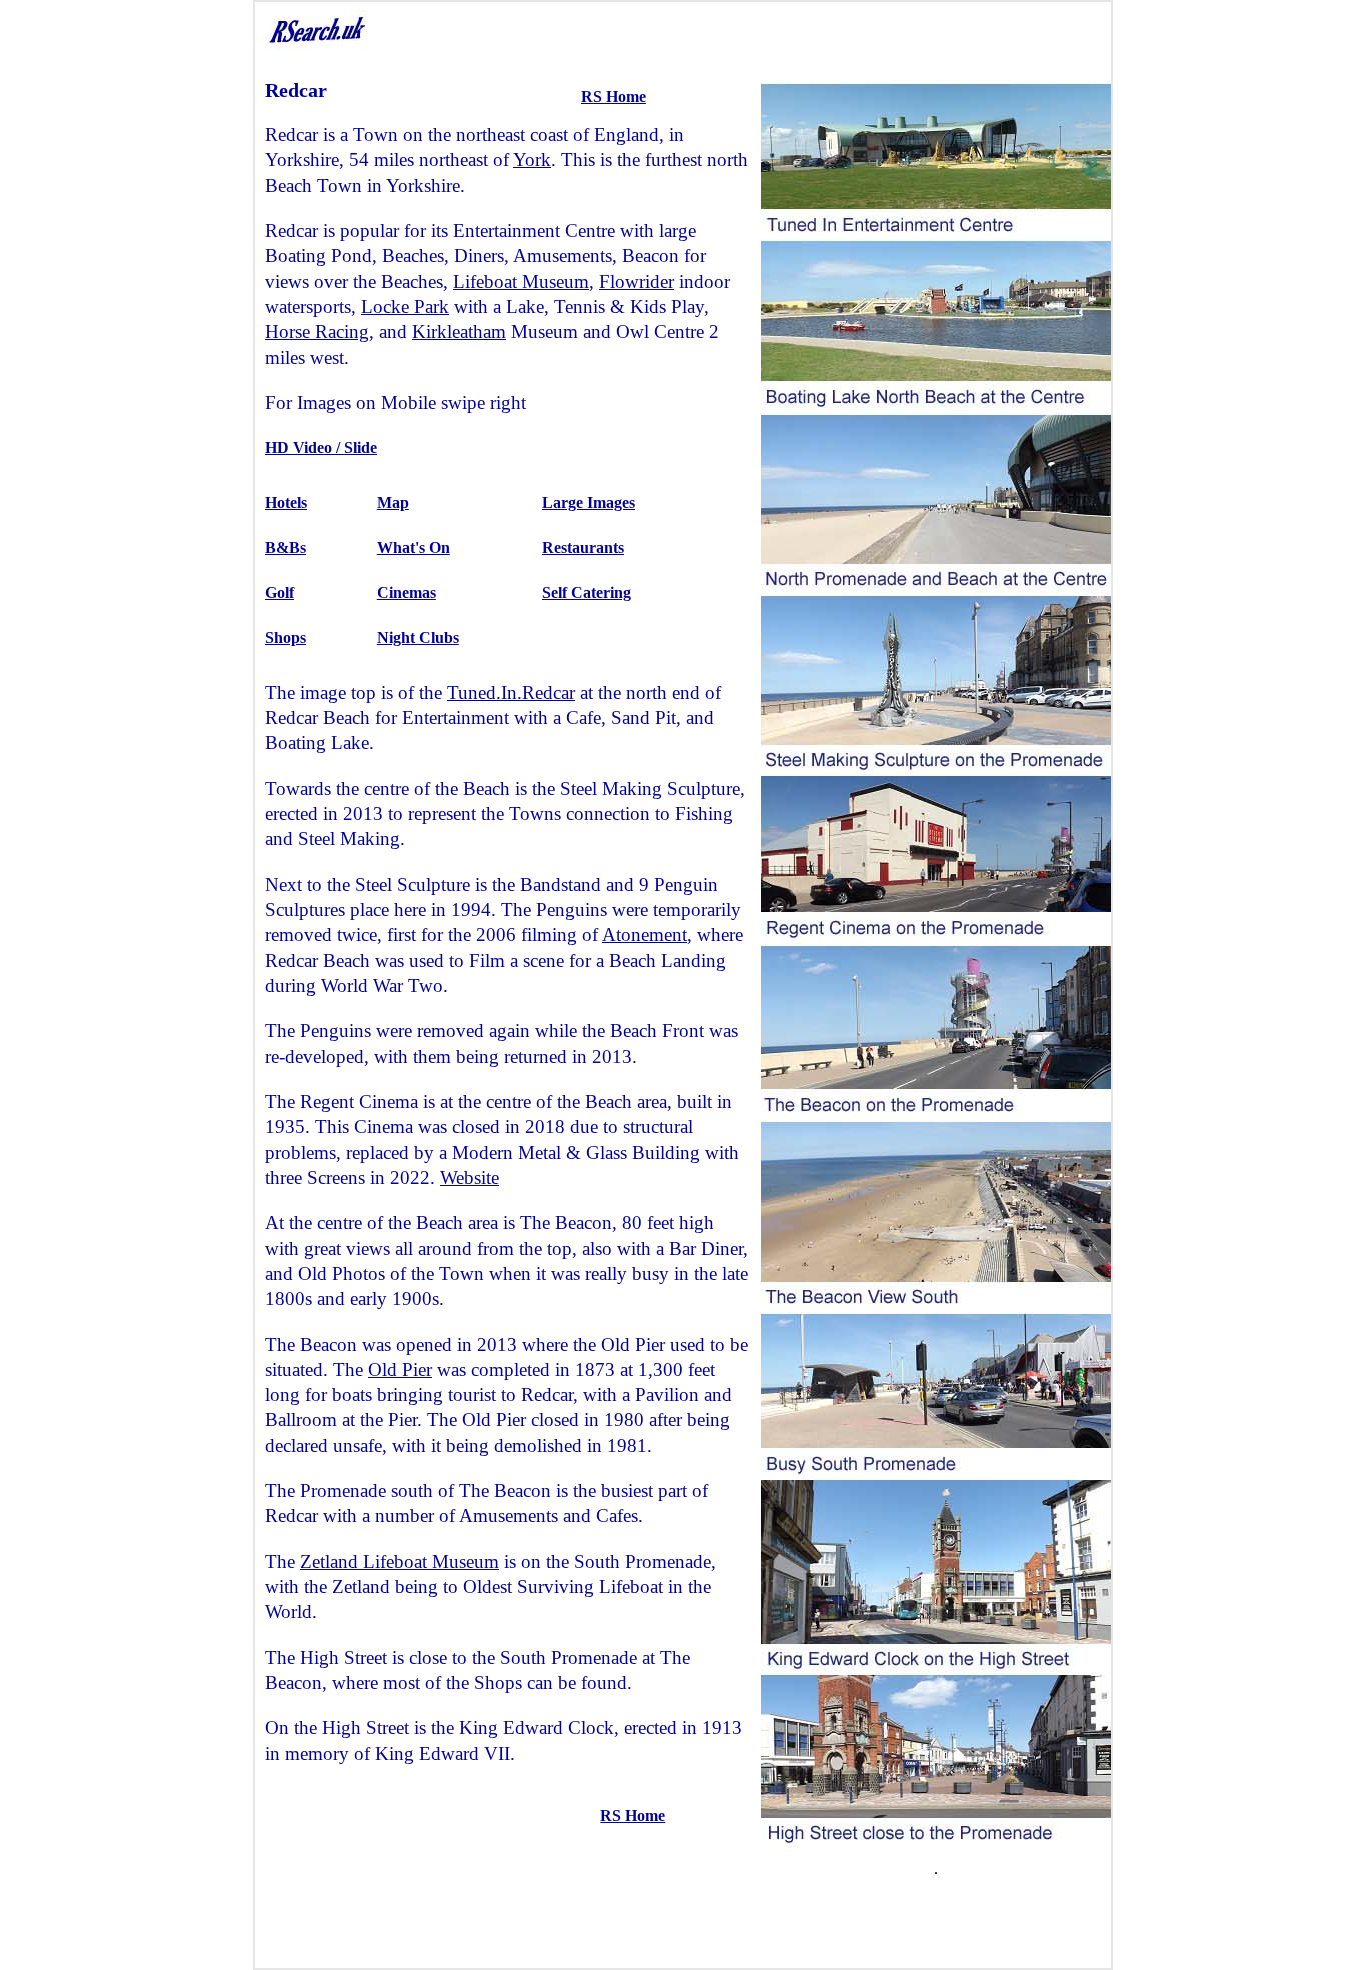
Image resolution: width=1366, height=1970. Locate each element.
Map (393, 502)
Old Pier (400, 1369)
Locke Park (405, 306)
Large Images (588, 502)
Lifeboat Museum (521, 281)
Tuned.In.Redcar (511, 692)
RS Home (613, 96)
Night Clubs (418, 637)
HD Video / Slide (321, 447)
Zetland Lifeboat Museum (399, 1561)
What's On (413, 547)
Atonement (644, 934)
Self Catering (586, 592)
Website (469, 1177)
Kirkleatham (459, 331)
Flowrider (636, 281)
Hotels (286, 502)
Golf (279, 592)
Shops (285, 637)
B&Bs (285, 547)
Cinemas (406, 592)
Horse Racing (317, 331)
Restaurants (583, 547)
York (532, 159)
